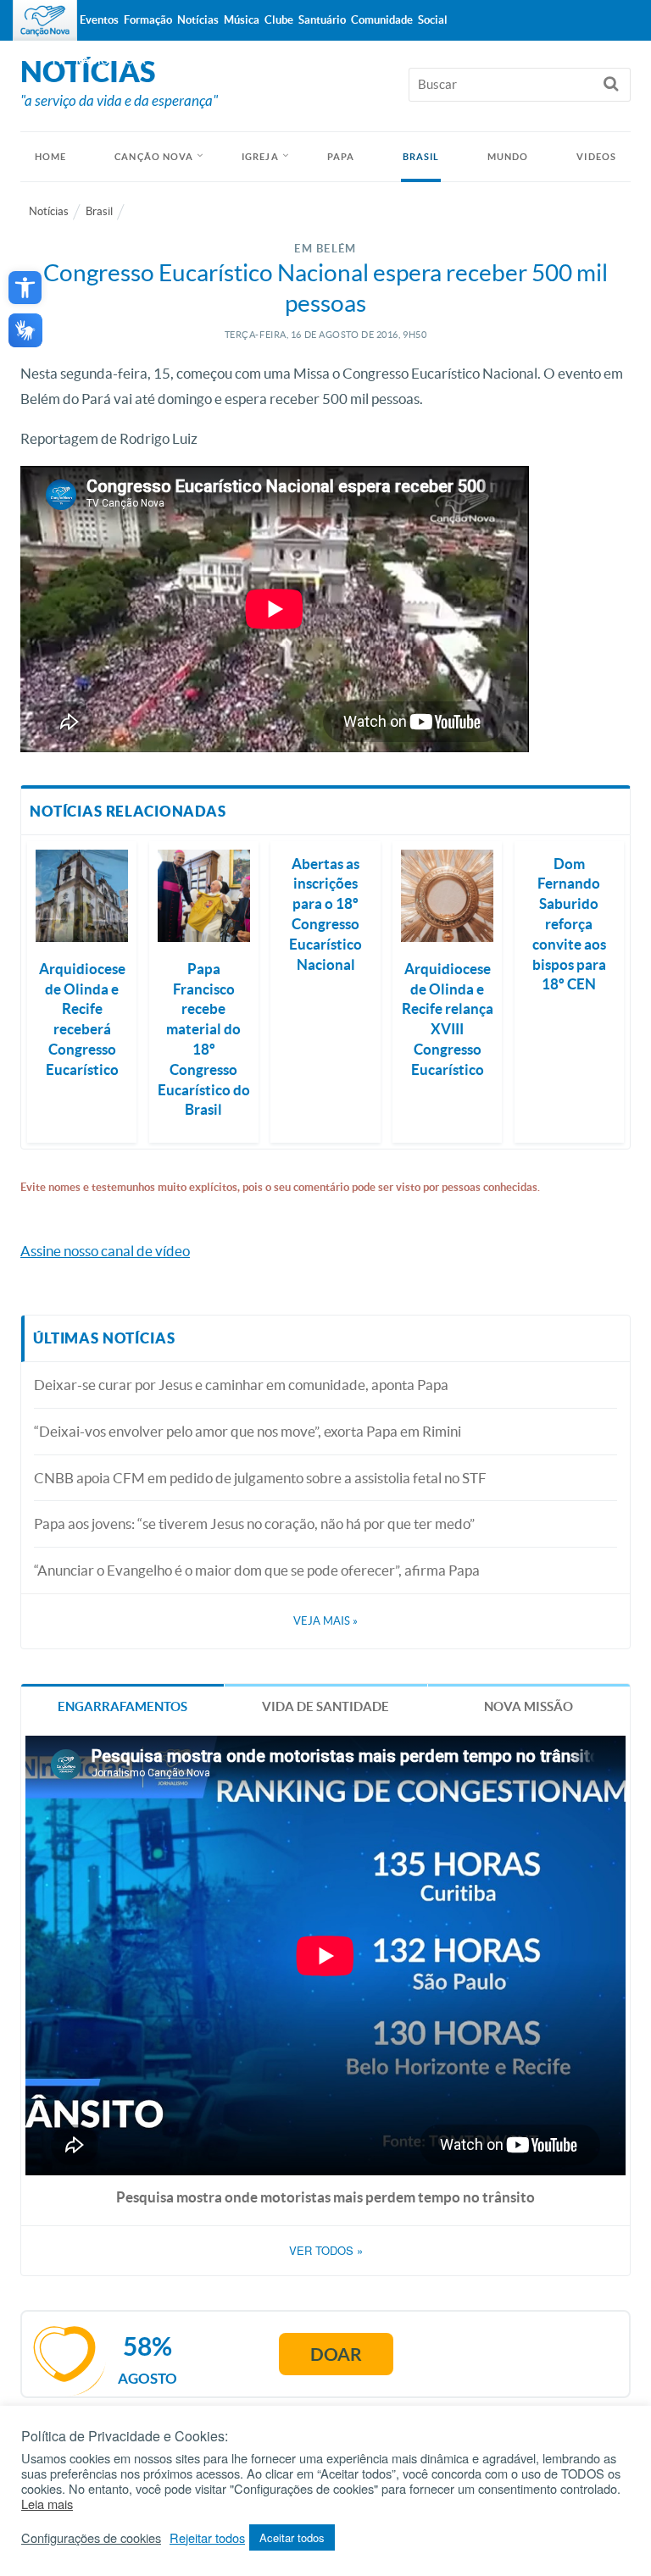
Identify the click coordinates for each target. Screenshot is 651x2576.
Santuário (322, 20)
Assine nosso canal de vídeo (105, 1251)
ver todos (326, 2251)
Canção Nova (154, 157)
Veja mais (325, 1621)
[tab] (122, 1706)
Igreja (260, 157)
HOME (50, 157)
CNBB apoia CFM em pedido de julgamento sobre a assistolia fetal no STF (260, 1478)
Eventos (99, 20)
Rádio (92, 61)
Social (433, 20)
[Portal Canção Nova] (45, 20)
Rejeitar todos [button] (207, 2538)
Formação (148, 20)
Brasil (421, 157)
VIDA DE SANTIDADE (325, 1706)
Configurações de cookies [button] (91, 2538)
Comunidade (382, 20)
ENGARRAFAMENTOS (122, 1706)
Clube (279, 20)
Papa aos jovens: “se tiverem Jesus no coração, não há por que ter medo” (254, 1523)
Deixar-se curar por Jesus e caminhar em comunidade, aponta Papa (241, 1385)
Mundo (508, 157)
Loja (133, 61)
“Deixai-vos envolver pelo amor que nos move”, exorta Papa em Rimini (248, 1431)
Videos (596, 157)
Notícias (49, 211)
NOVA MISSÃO (529, 1706)
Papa (341, 157)
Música (242, 20)
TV (58, 61)
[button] (25, 288)
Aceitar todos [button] (292, 2537)
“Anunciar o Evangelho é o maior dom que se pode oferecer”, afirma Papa (257, 1570)
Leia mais (47, 2504)
